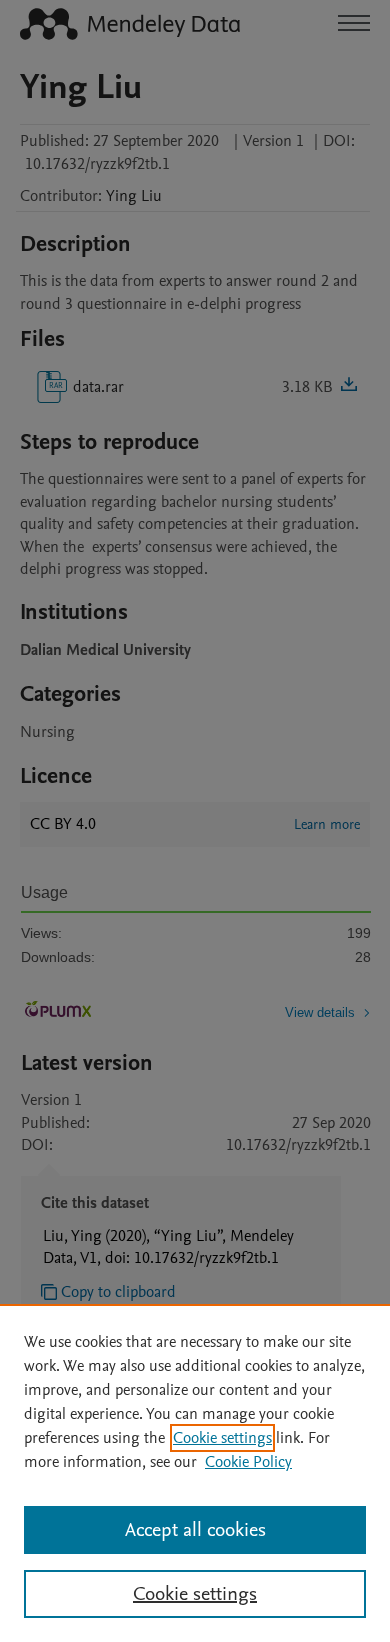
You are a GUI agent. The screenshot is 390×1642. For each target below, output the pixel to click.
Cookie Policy (248, 1462)
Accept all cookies (195, 1530)
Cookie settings (222, 1438)
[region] (195, 1473)
